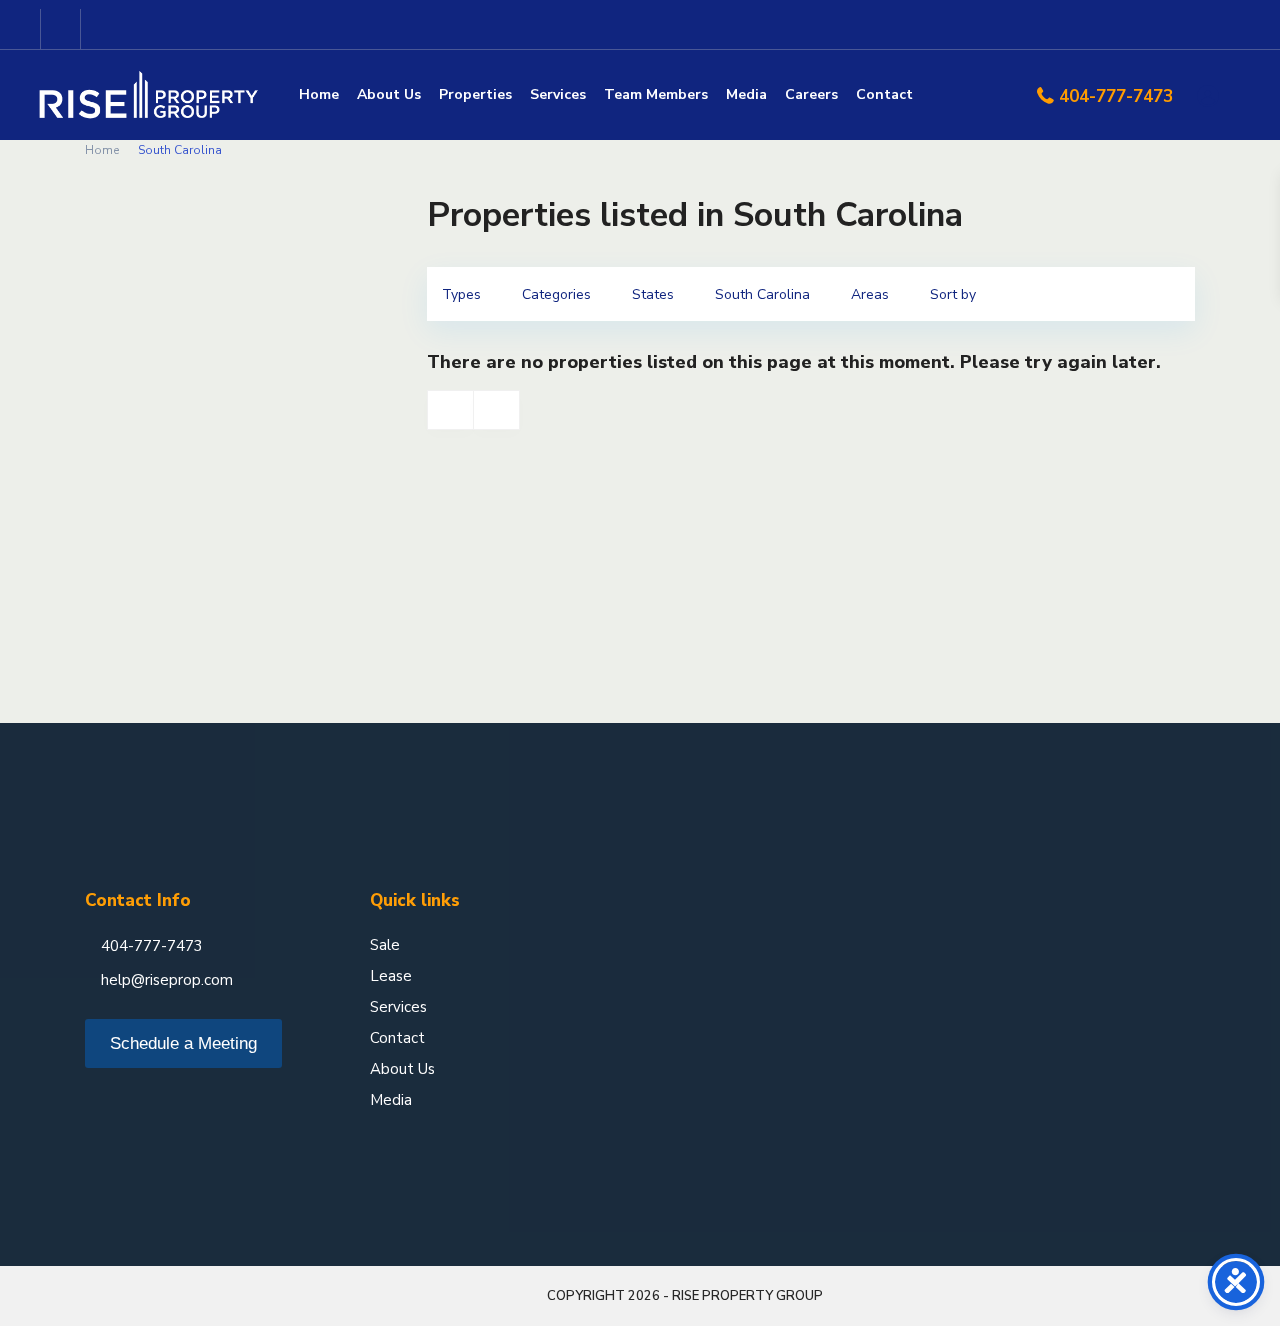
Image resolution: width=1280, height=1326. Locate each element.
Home (319, 94)
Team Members (656, 94)
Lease (391, 976)
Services (558, 94)
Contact (884, 94)
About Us (389, 94)
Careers (811, 94)
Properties (475, 94)
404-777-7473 (1116, 96)
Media (746, 94)
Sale (385, 945)
